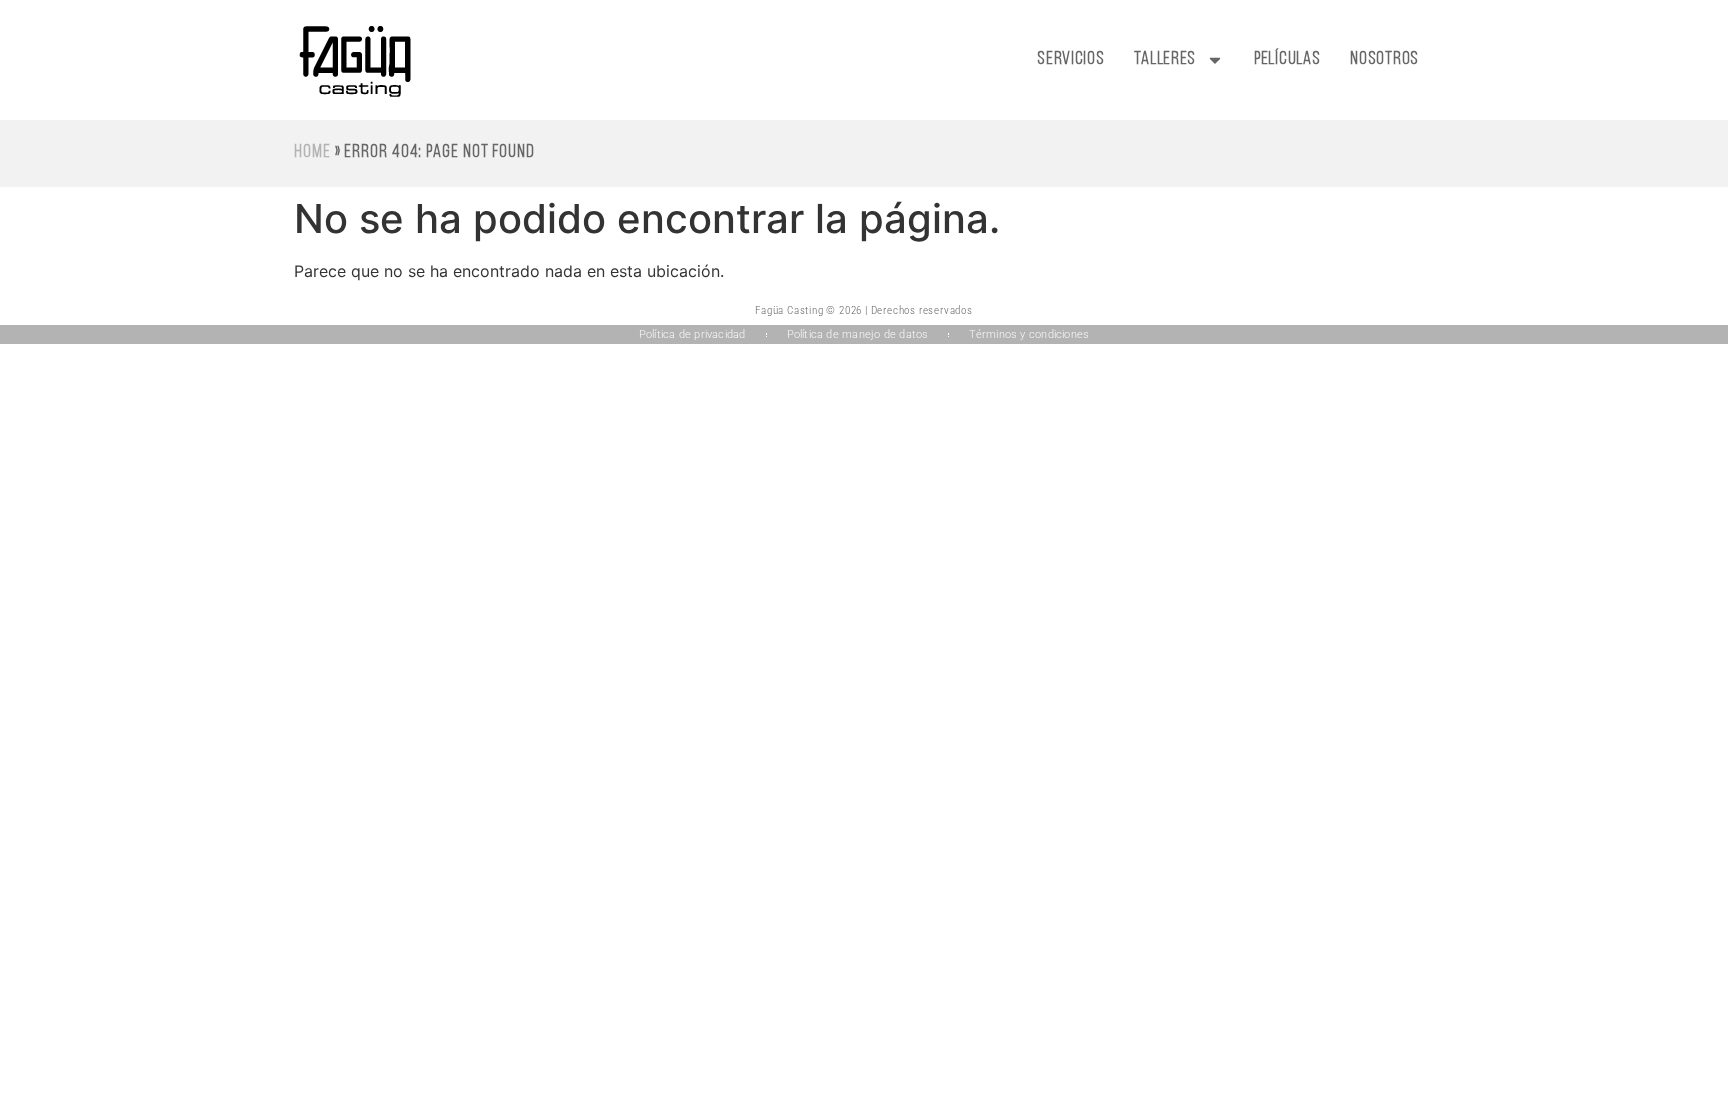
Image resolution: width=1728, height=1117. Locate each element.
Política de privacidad (692, 334)
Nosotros (1384, 60)
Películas (1287, 60)
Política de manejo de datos (858, 334)
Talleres (1165, 60)
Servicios (1070, 60)
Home (312, 153)
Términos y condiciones (1029, 334)
